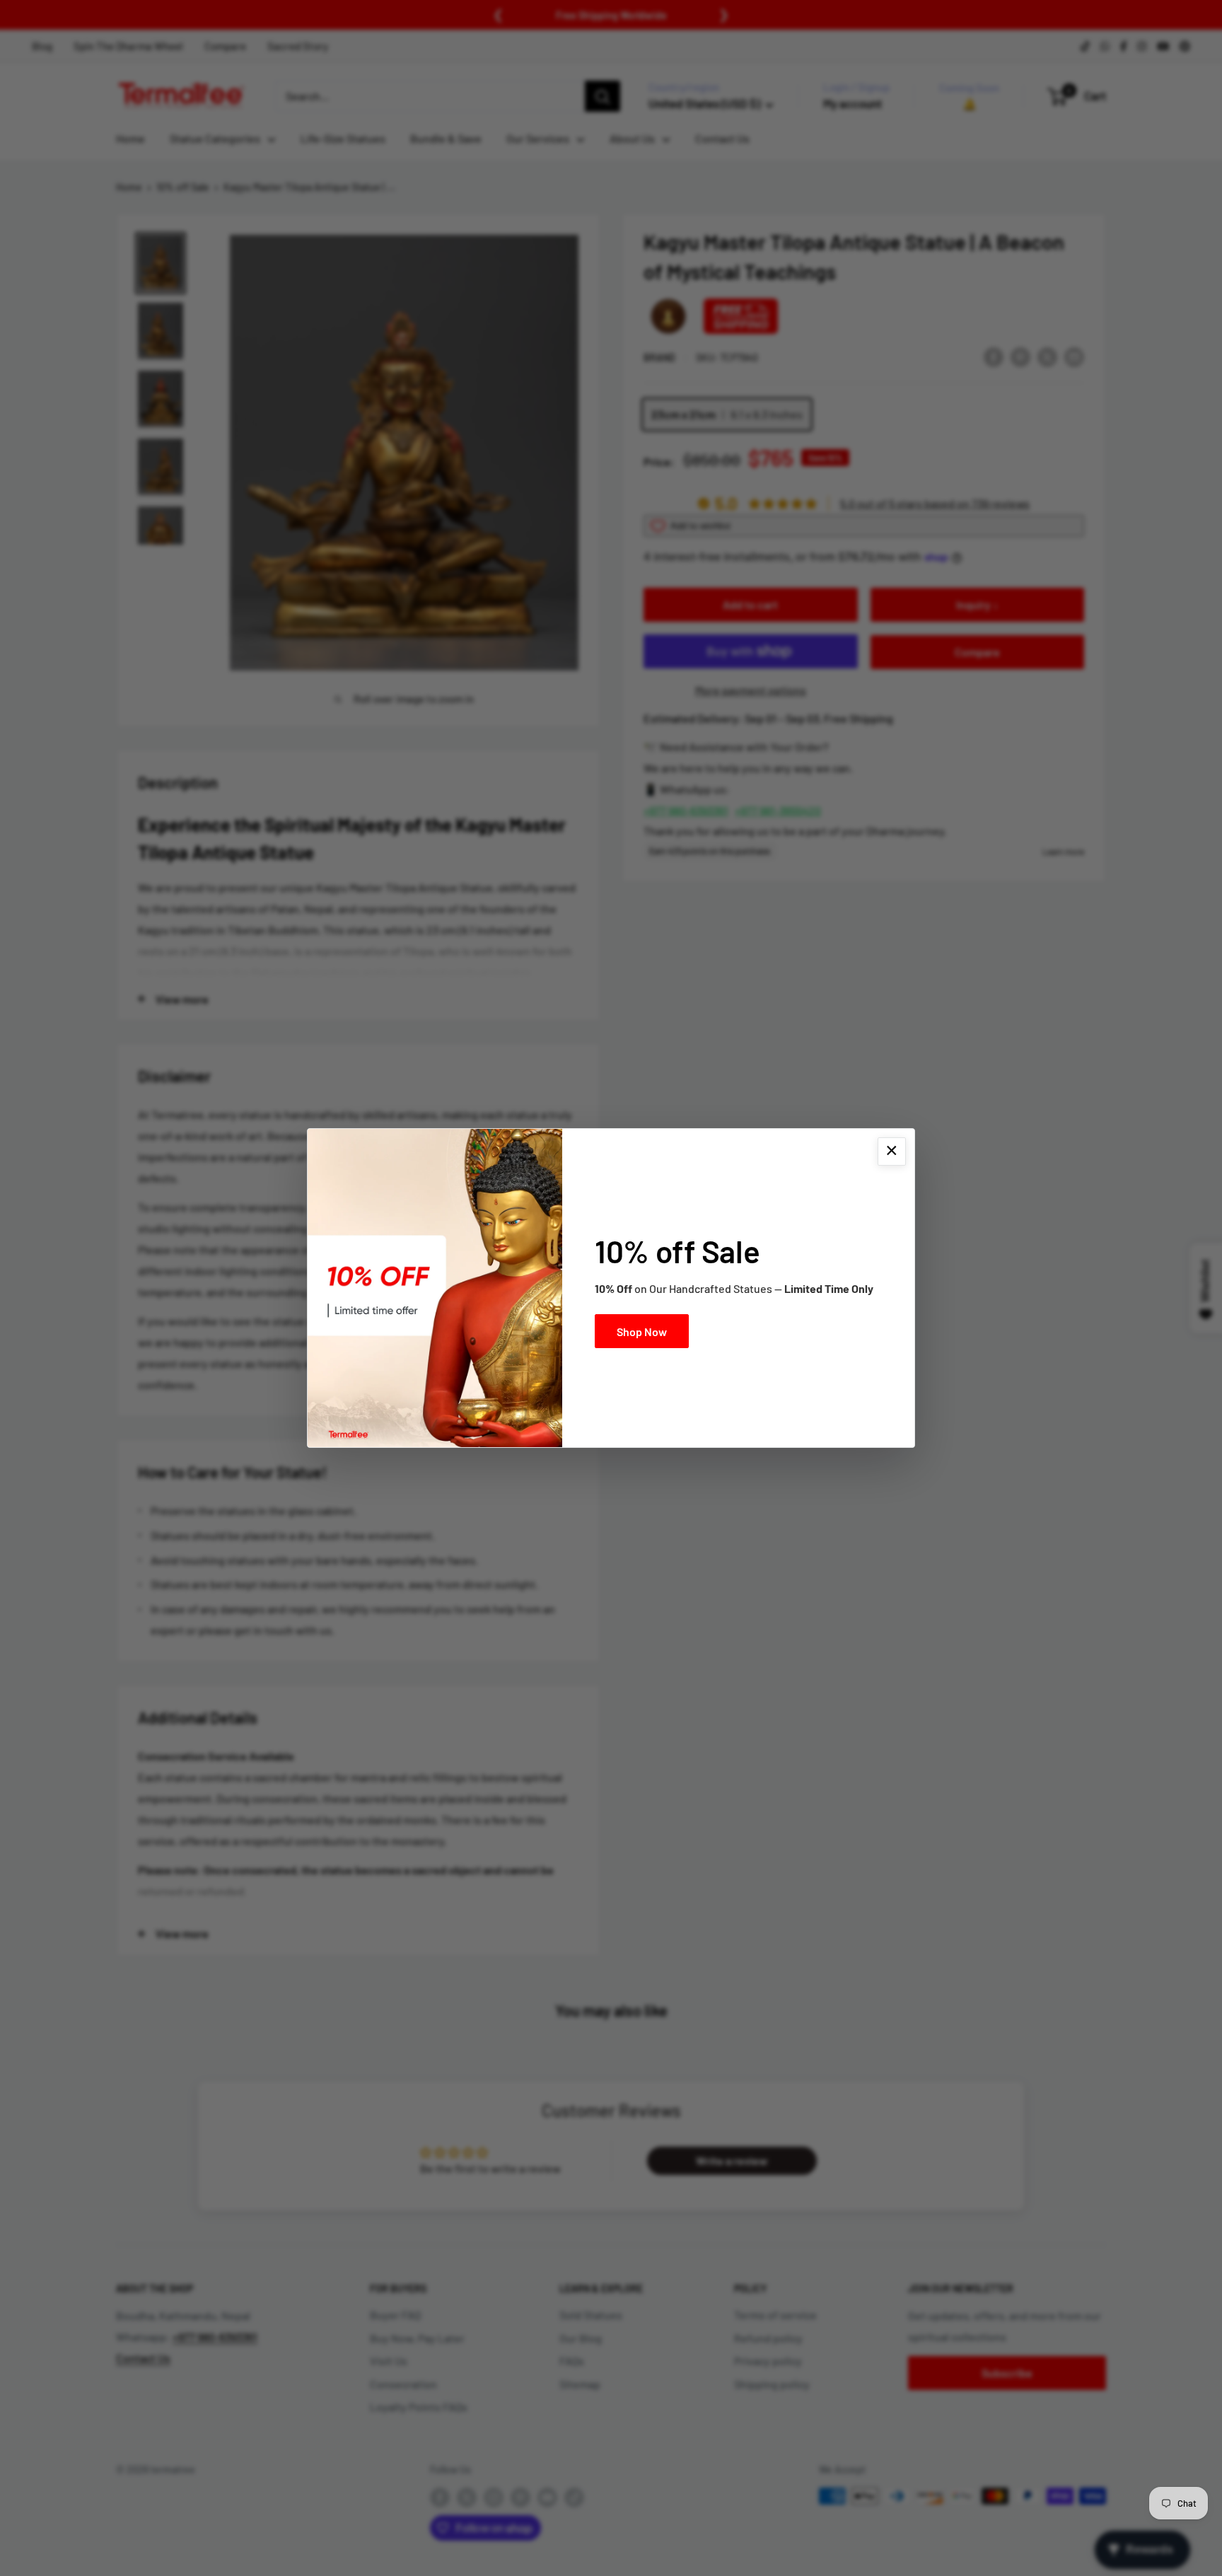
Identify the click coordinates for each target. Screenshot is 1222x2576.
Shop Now (642, 1331)
